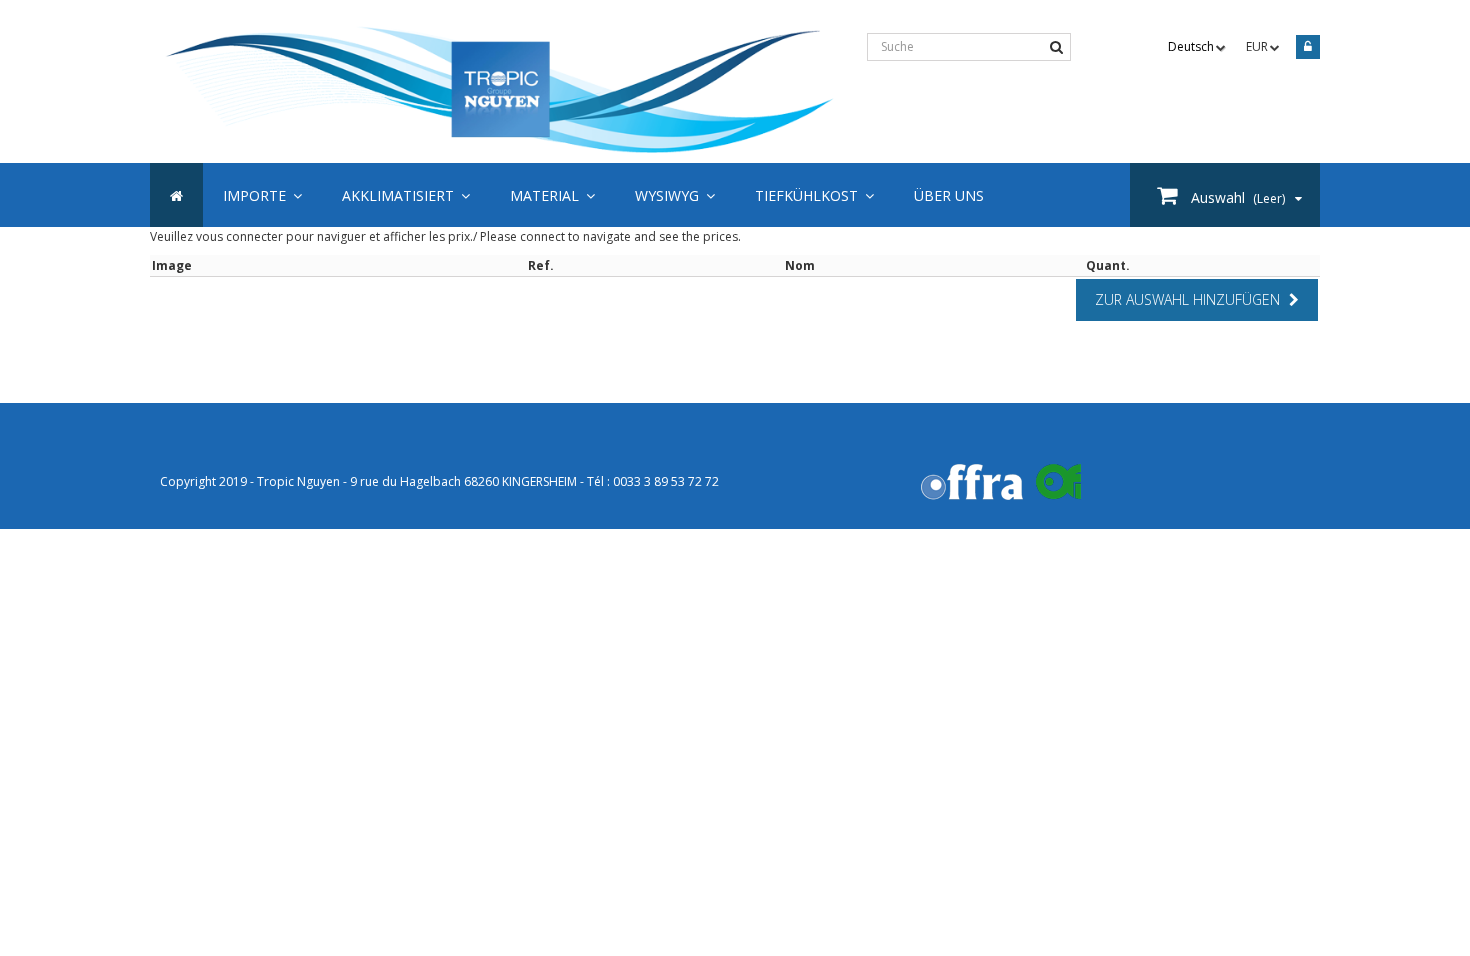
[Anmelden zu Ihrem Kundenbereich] (1305, 48)
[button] (814, 195)
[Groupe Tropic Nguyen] (501, 92)
